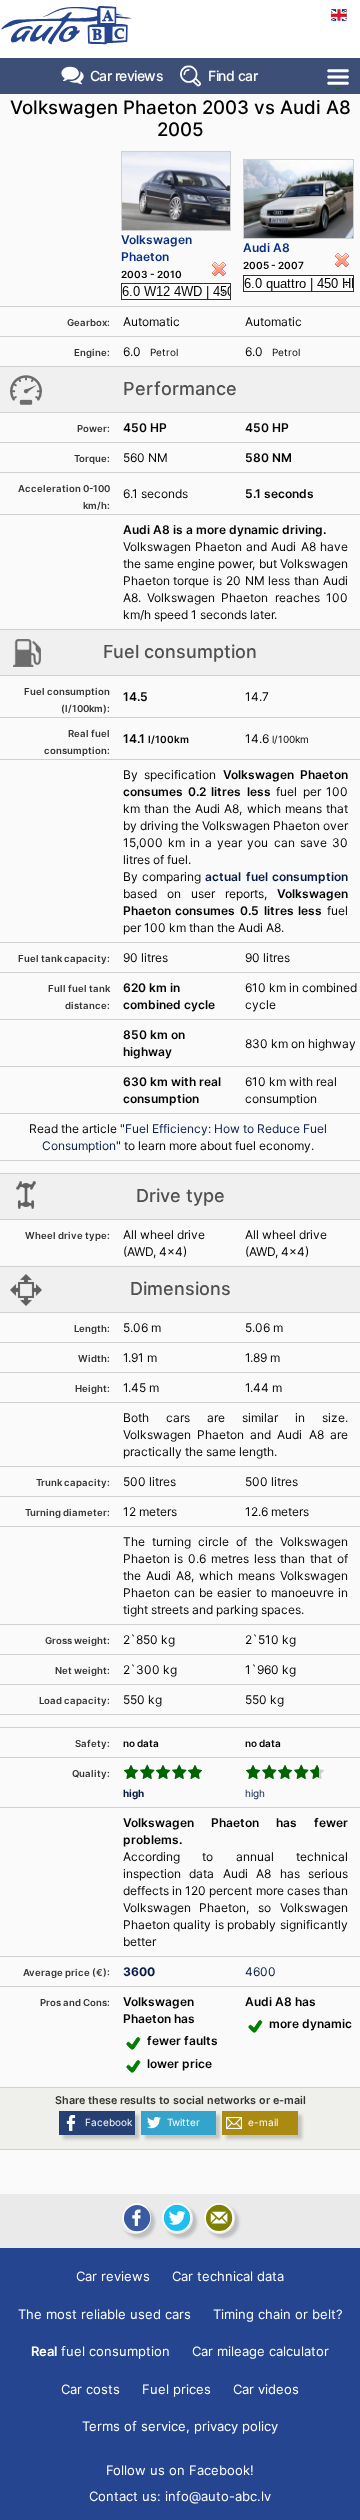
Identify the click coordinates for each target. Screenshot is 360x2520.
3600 (139, 1971)
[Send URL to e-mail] (219, 2218)
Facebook (108, 2122)
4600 (260, 1971)
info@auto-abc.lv (218, 2496)
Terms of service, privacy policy (180, 2426)
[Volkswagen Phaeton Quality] (163, 1772)
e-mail (263, 2122)
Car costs (90, 2389)
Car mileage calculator (260, 2351)
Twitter (183, 2122)
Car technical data (228, 2276)
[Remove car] (219, 269)
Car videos (266, 2389)
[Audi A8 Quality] (285, 1772)
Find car (232, 75)
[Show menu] (339, 76)
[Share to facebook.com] (135, 2218)
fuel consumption (100, 2351)
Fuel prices (176, 2389)
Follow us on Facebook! (180, 2470)
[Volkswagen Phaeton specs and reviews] (176, 191)
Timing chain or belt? (278, 2314)
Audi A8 (266, 247)
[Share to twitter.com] (177, 2218)
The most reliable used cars (104, 2314)
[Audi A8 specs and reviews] (298, 199)
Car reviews (127, 75)
